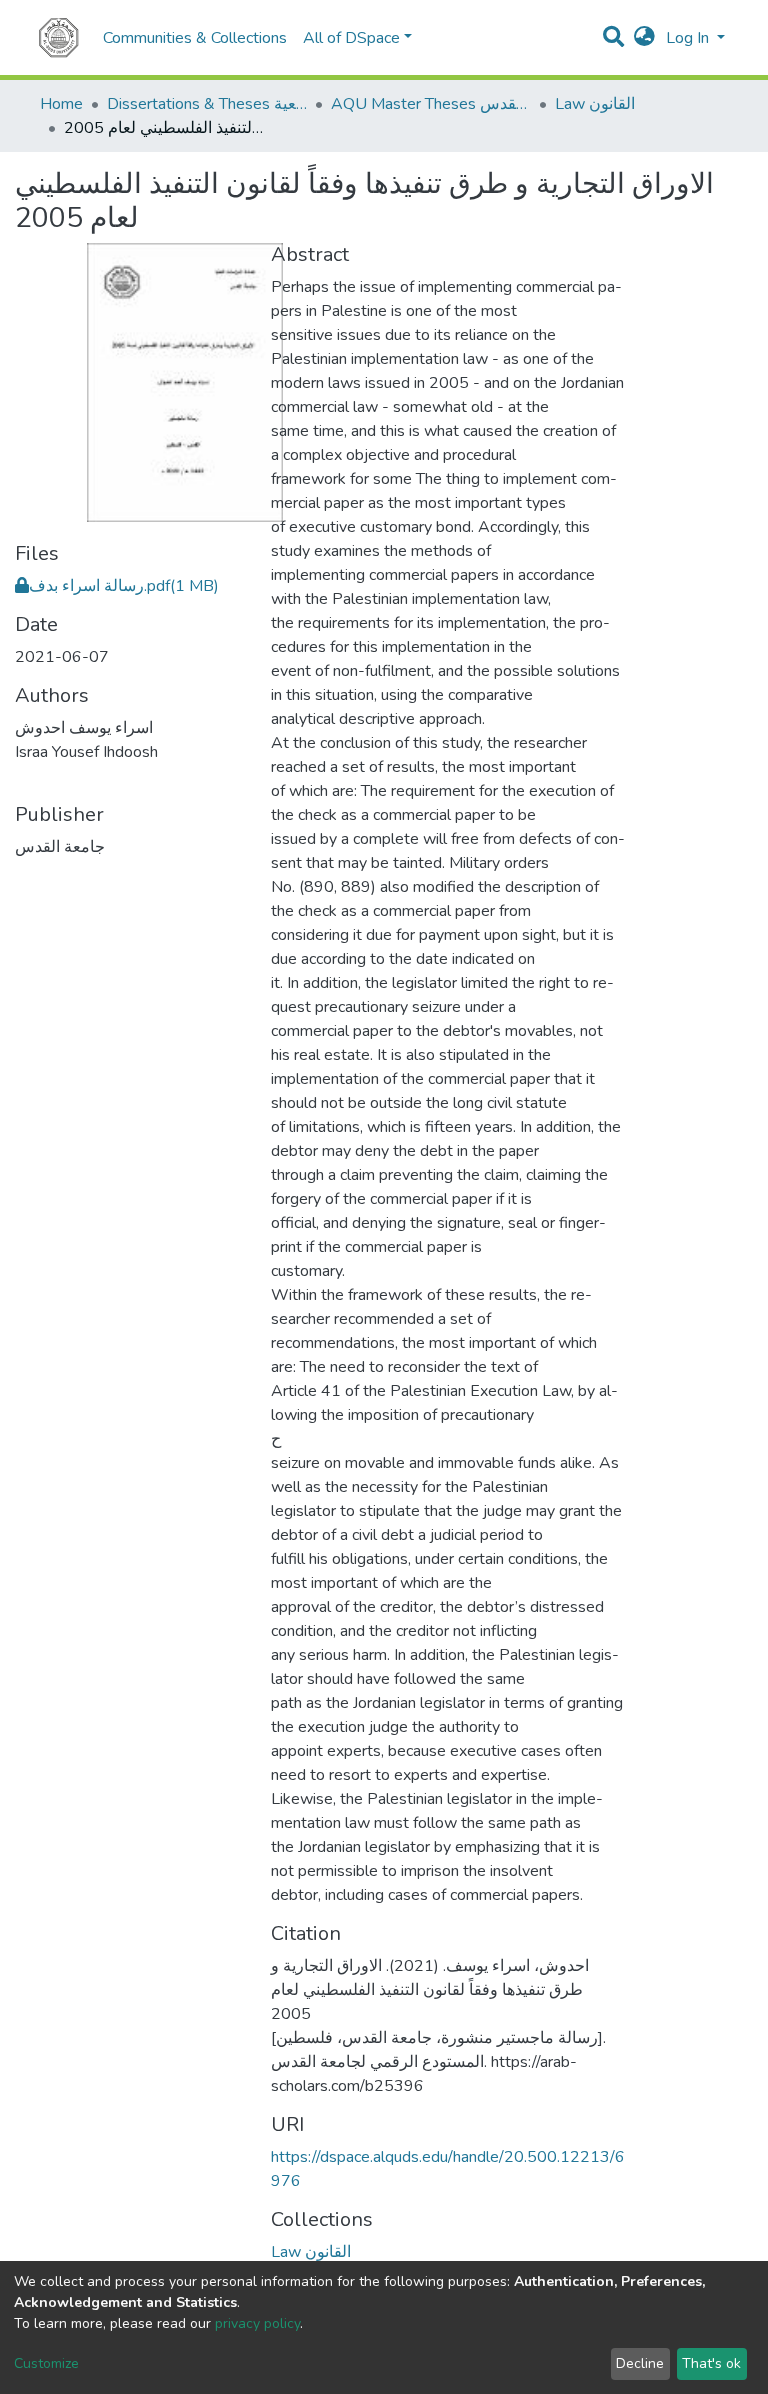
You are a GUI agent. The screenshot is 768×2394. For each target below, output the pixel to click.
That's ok (711, 2363)
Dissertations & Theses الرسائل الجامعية (207, 104)
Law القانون (595, 104)
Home (61, 104)
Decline (640, 2363)
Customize (46, 2363)
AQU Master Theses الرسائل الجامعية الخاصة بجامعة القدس (431, 104)
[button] (644, 38)
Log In (689, 38)
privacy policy (257, 2323)
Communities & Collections (195, 38)
